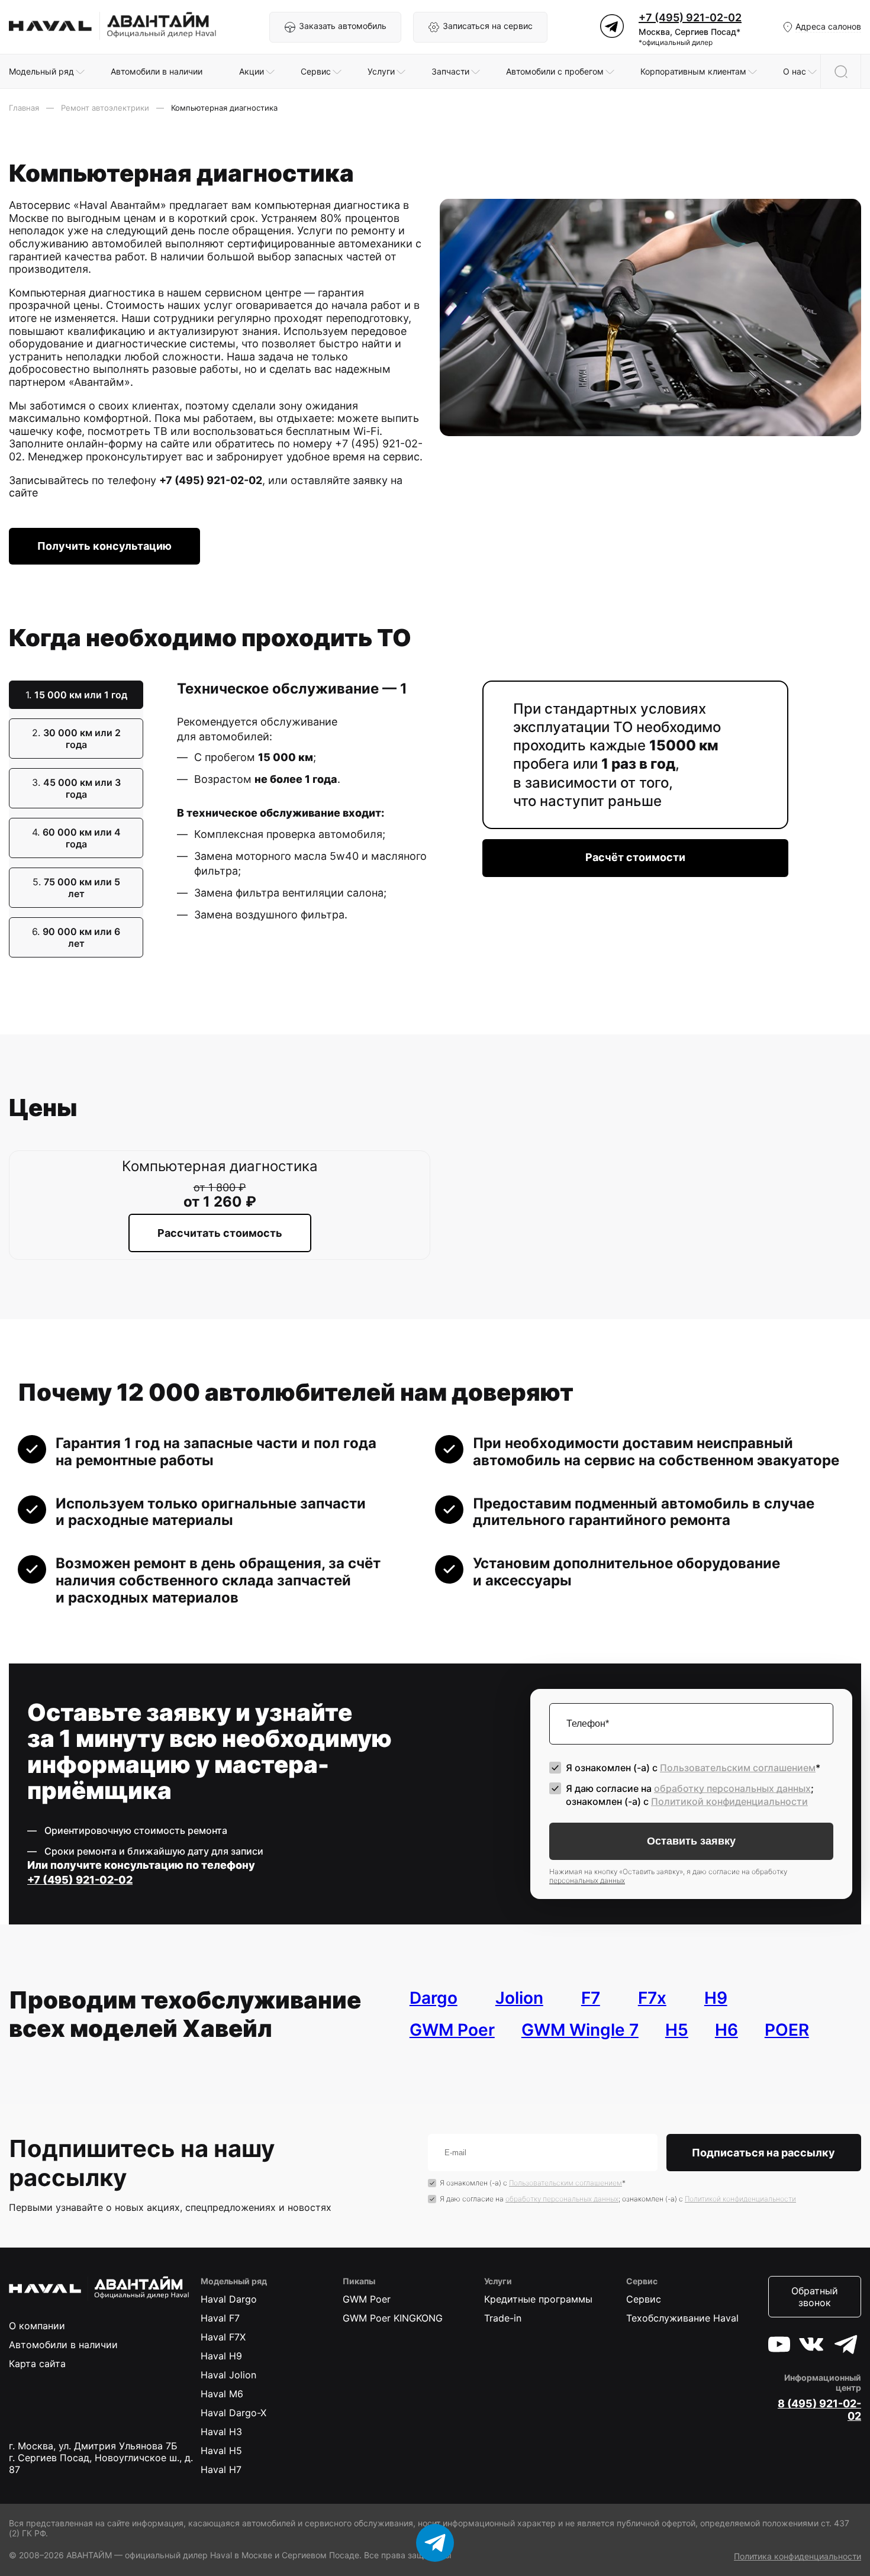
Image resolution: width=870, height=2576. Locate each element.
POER (787, 2030)
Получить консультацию (104, 546)
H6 (726, 2030)
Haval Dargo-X (233, 2413)
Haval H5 (221, 2451)
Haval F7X (223, 2337)
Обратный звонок (815, 2297)
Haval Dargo (229, 2299)
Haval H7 (221, 2469)
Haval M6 (222, 2394)
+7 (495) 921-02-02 (690, 17)
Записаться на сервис (488, 26)
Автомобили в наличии (63, 2345)
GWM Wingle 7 (580, 2030)
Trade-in (503, 2318)
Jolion (519, 1998)
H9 (716, 1998)
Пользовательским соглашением (738, 1768)
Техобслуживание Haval (682, 2318)
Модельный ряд (234, 2281)
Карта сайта (37, 2364)
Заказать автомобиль (343, 26)
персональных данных (587, 1880)
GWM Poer (452, 2030)
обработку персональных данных (732, 1788)
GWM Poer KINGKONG (393, 2318)
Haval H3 (221, 2432)
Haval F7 (220, 2318)
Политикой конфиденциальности (729, 1801)
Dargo (434, 1998)
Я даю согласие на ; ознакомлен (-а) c (690, 1795)
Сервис (644, 2299)
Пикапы (359, 2281)
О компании (37, 2326)
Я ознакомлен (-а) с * (693, 1768)
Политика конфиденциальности (797, 2556)
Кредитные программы (538, 2299)
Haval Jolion (228, 2375)
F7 (591, 1998)
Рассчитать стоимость (220, 1233)
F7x (652, 1998)
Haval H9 (221, 2356)
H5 (677, 2030)
